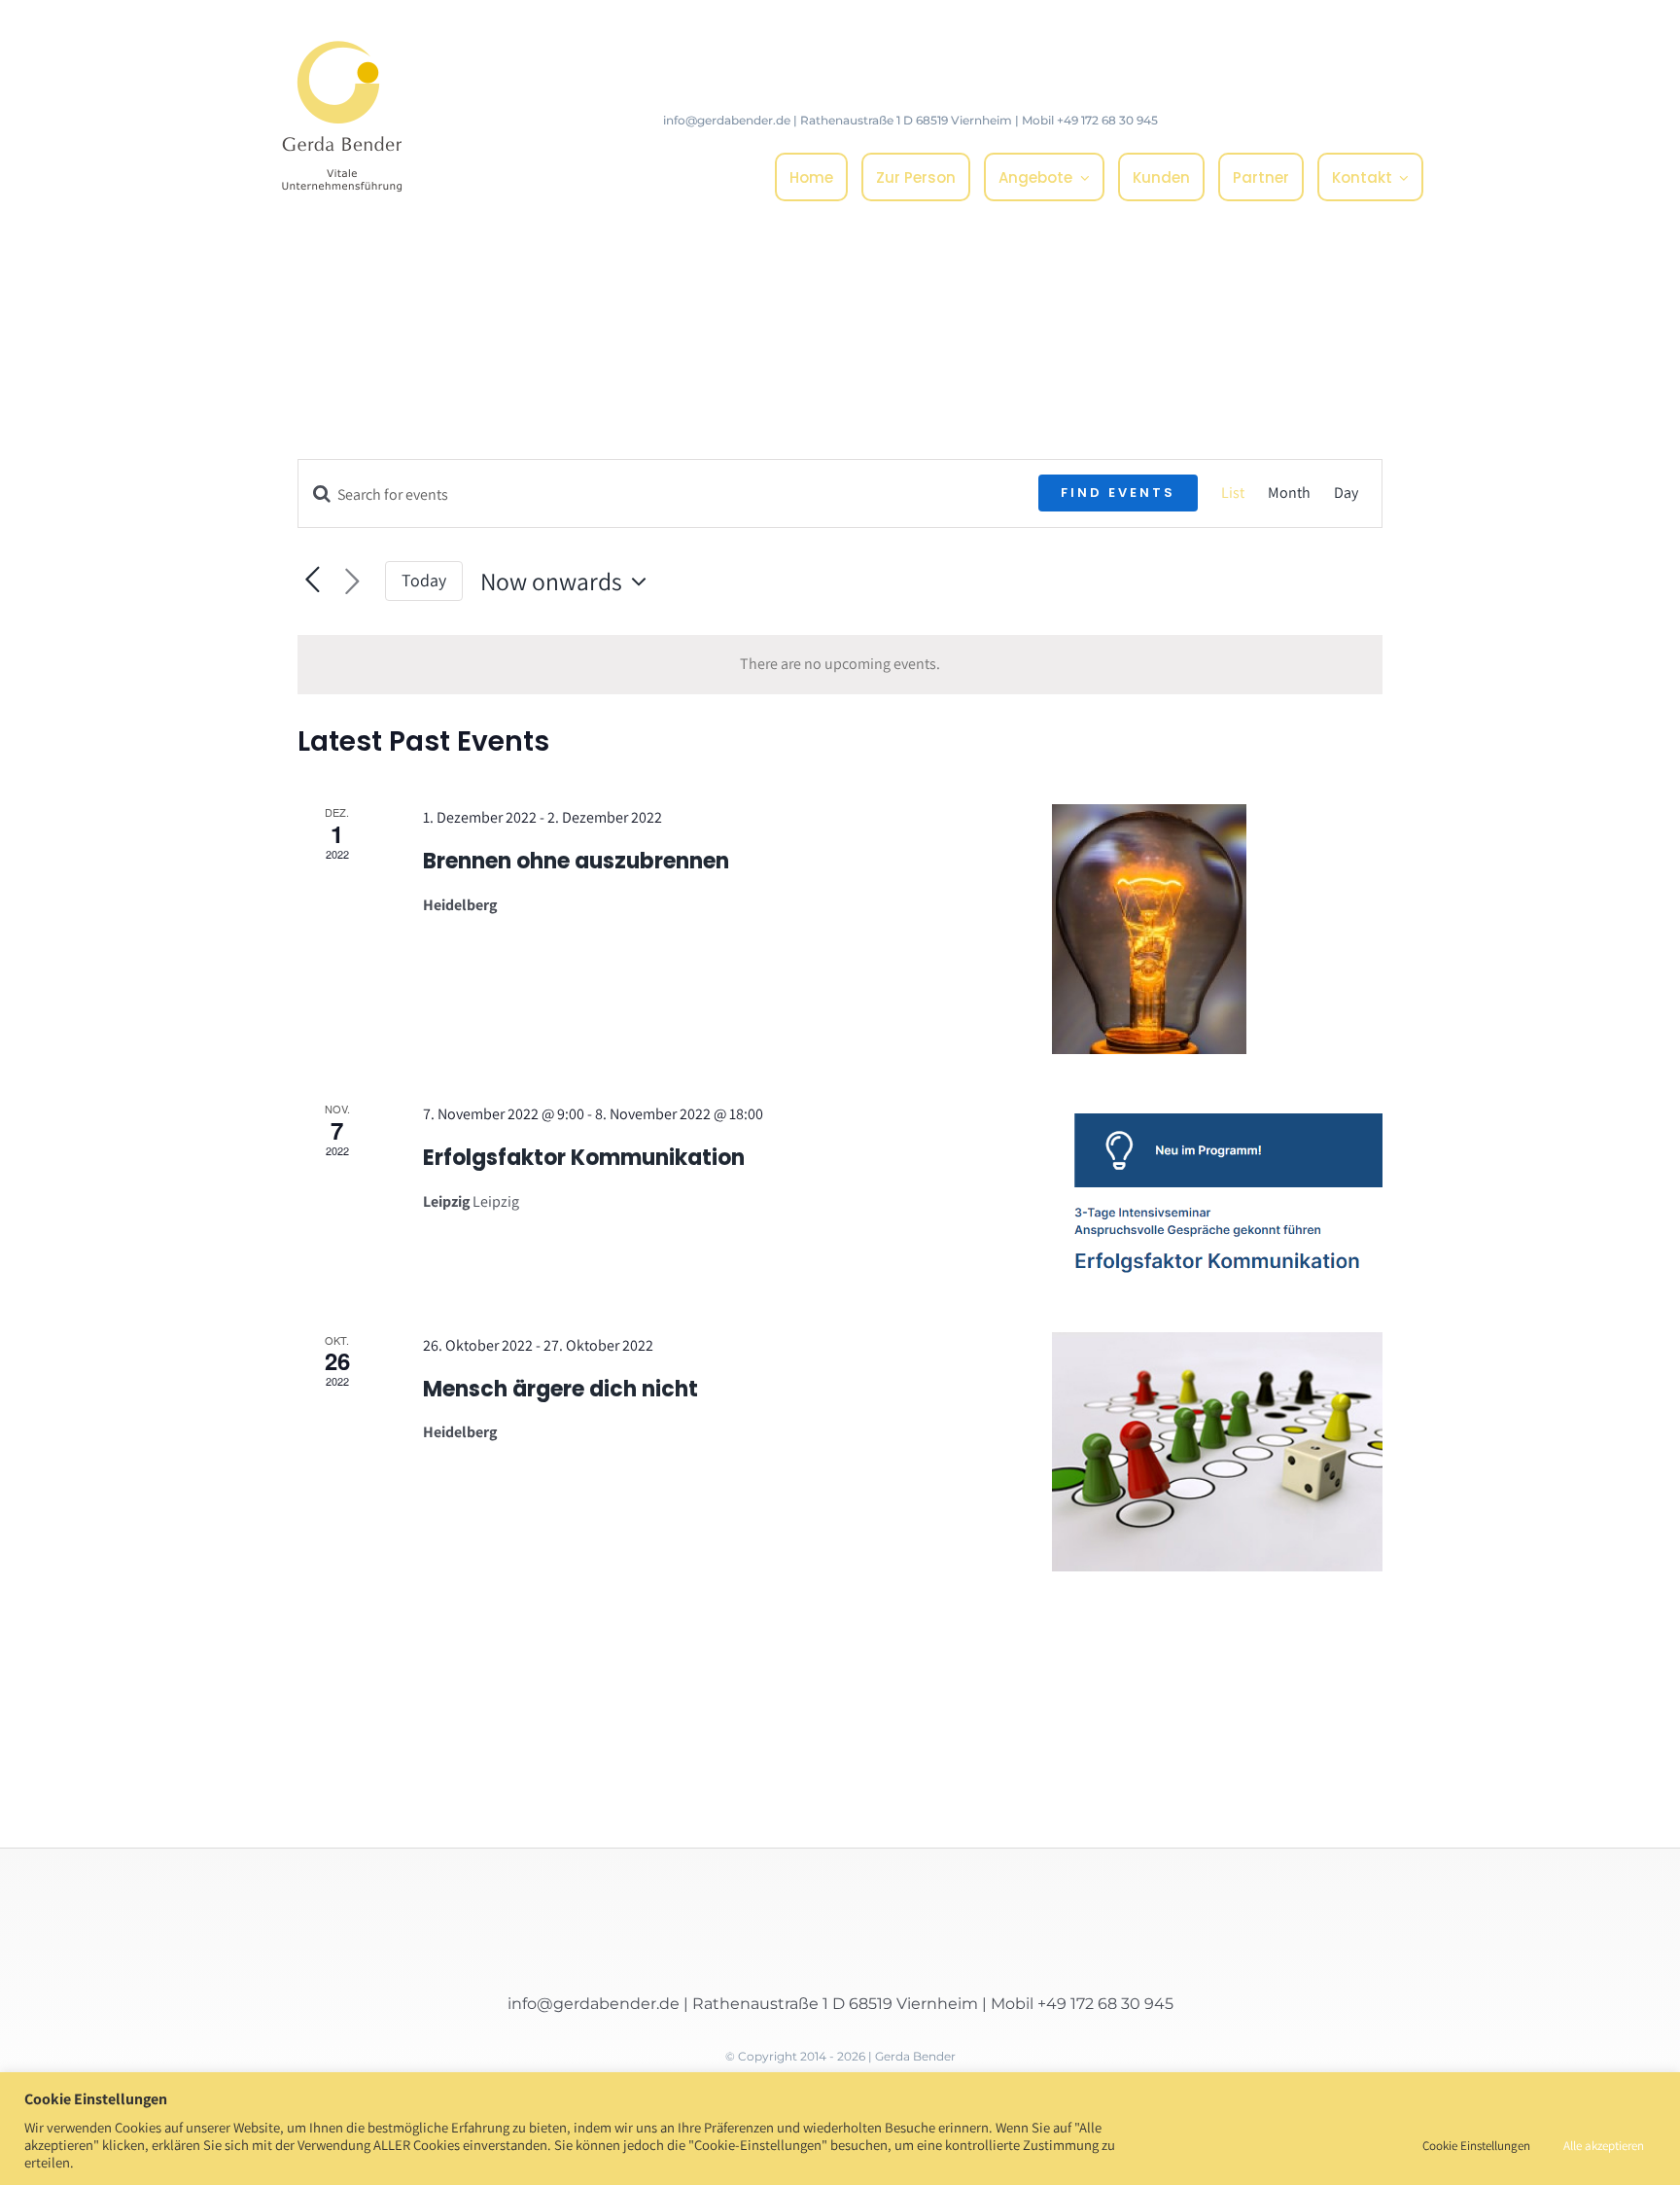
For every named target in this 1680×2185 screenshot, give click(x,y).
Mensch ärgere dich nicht (560, 1389)
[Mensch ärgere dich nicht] (1217, 1452)
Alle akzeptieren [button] (1604, 2146)
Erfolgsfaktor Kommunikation (584, 1158)
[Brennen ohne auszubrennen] (1217, 929)
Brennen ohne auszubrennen (576, 861)
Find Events (1118, 493)
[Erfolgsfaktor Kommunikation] (1217, 1193)
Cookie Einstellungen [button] (1476, 2146)
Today (424, 580)
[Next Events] (352, 581)
